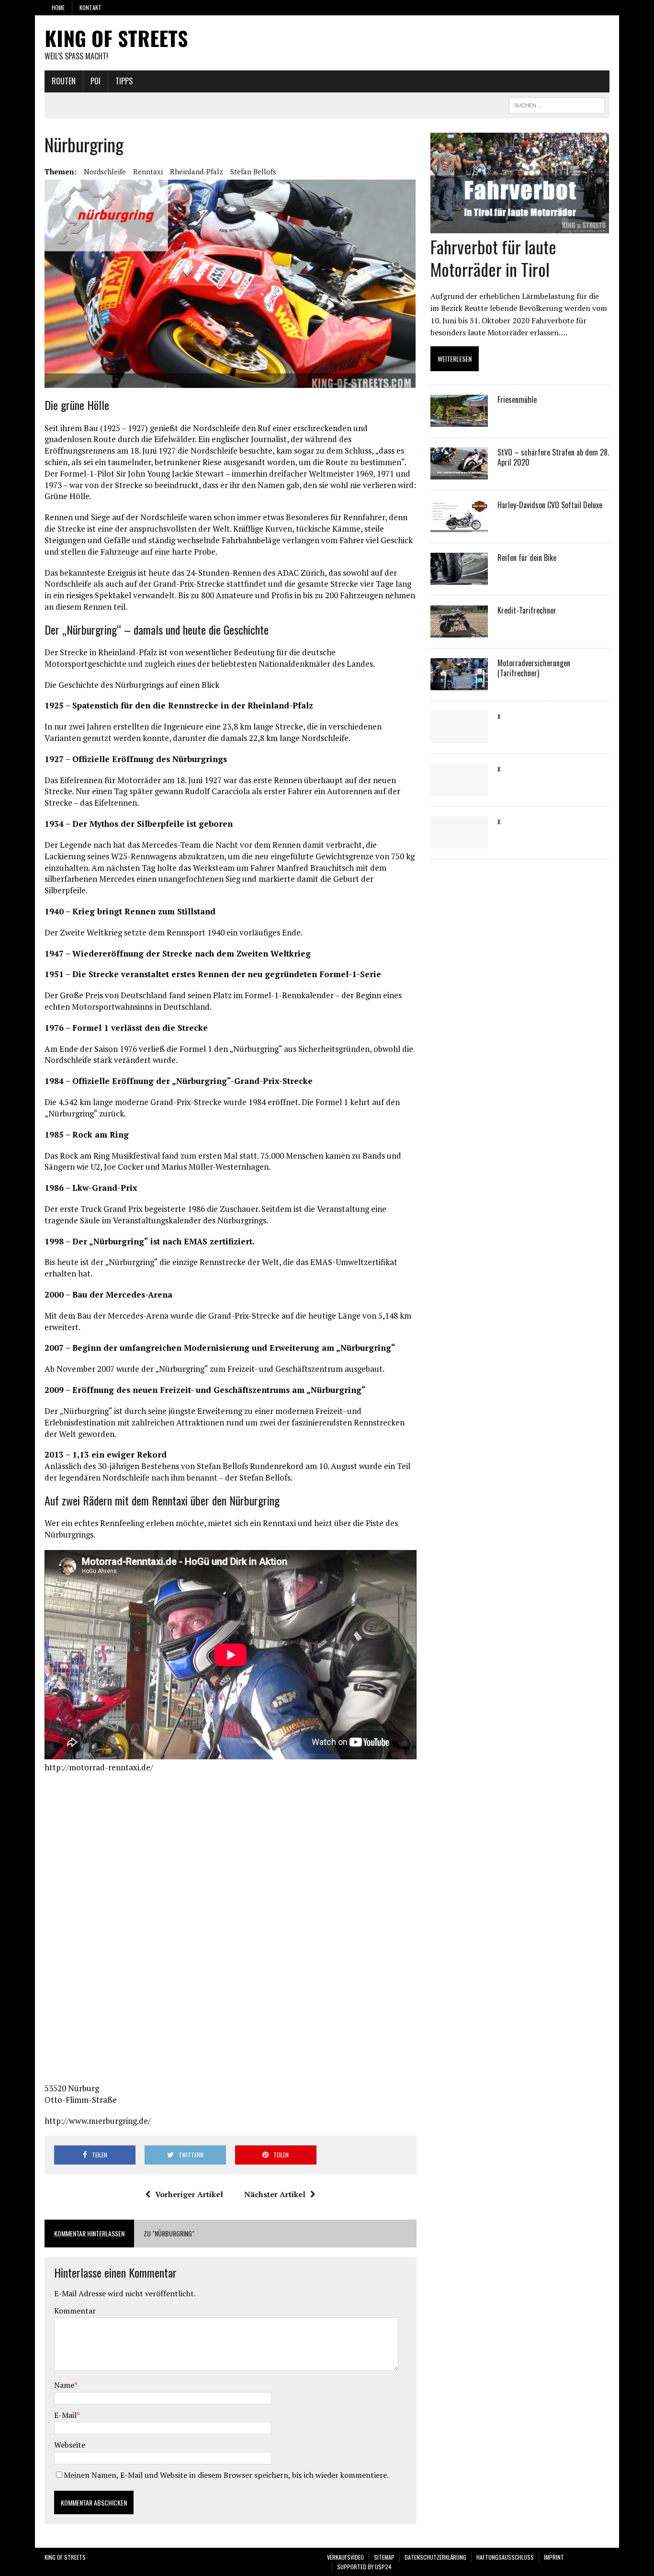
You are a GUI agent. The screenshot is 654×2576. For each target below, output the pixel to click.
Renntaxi (148, 171)
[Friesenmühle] (459, 421)
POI (96, 81)
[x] (459, 737)
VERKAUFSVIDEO (345, 2557)
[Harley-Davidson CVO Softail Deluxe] (459, 526)
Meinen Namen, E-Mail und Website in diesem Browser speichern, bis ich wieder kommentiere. (226, 2475)
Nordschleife (105, 171)
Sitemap (384, 2557)
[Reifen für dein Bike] (459, 579)
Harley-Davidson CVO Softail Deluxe (550, 505)
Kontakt (90, 7)
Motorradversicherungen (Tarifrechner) (534, 668)
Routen (64, 81)
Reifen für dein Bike (527, 558)
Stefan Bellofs (253, 171)
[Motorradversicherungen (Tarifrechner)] (459, 684)
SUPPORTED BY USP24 (364, 2567)
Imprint (554, 2557)
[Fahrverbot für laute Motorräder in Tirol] (520, 227)
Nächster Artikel (275, 2194)
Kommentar (75, 2311)
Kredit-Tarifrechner (527, 610)
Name (64, 2385)
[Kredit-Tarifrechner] (459, 631)
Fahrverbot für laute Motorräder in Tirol (493, 258)
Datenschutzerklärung (435, 2557)
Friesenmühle (517, 399)
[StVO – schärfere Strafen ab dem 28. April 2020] (459, 473)
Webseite (70, 2445)
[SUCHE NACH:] (557, 104)
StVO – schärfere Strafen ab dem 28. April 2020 (553, 457)
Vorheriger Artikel (189, 2194)
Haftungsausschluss (505, 2557)
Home (58, 7)
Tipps (124, 81)
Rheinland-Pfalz (197, 171)
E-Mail (65, 2415)
